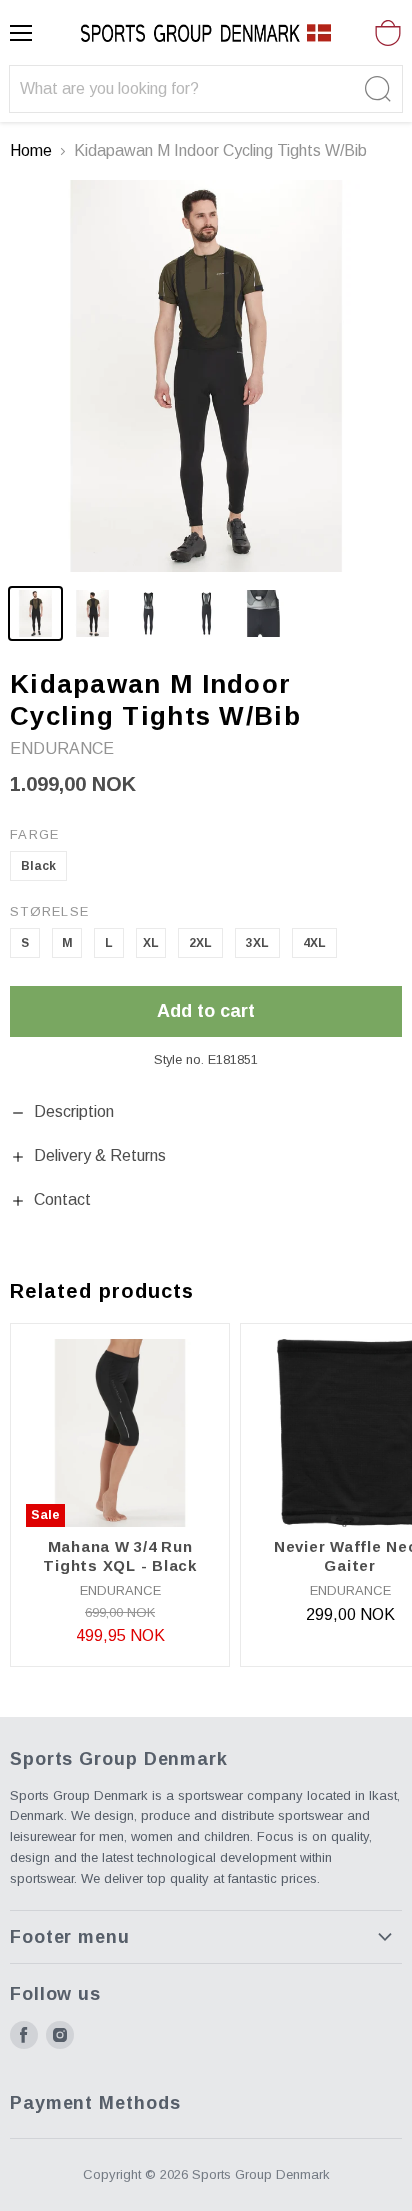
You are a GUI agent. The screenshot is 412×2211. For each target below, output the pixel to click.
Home (31, 150)
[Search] (375, 89)
